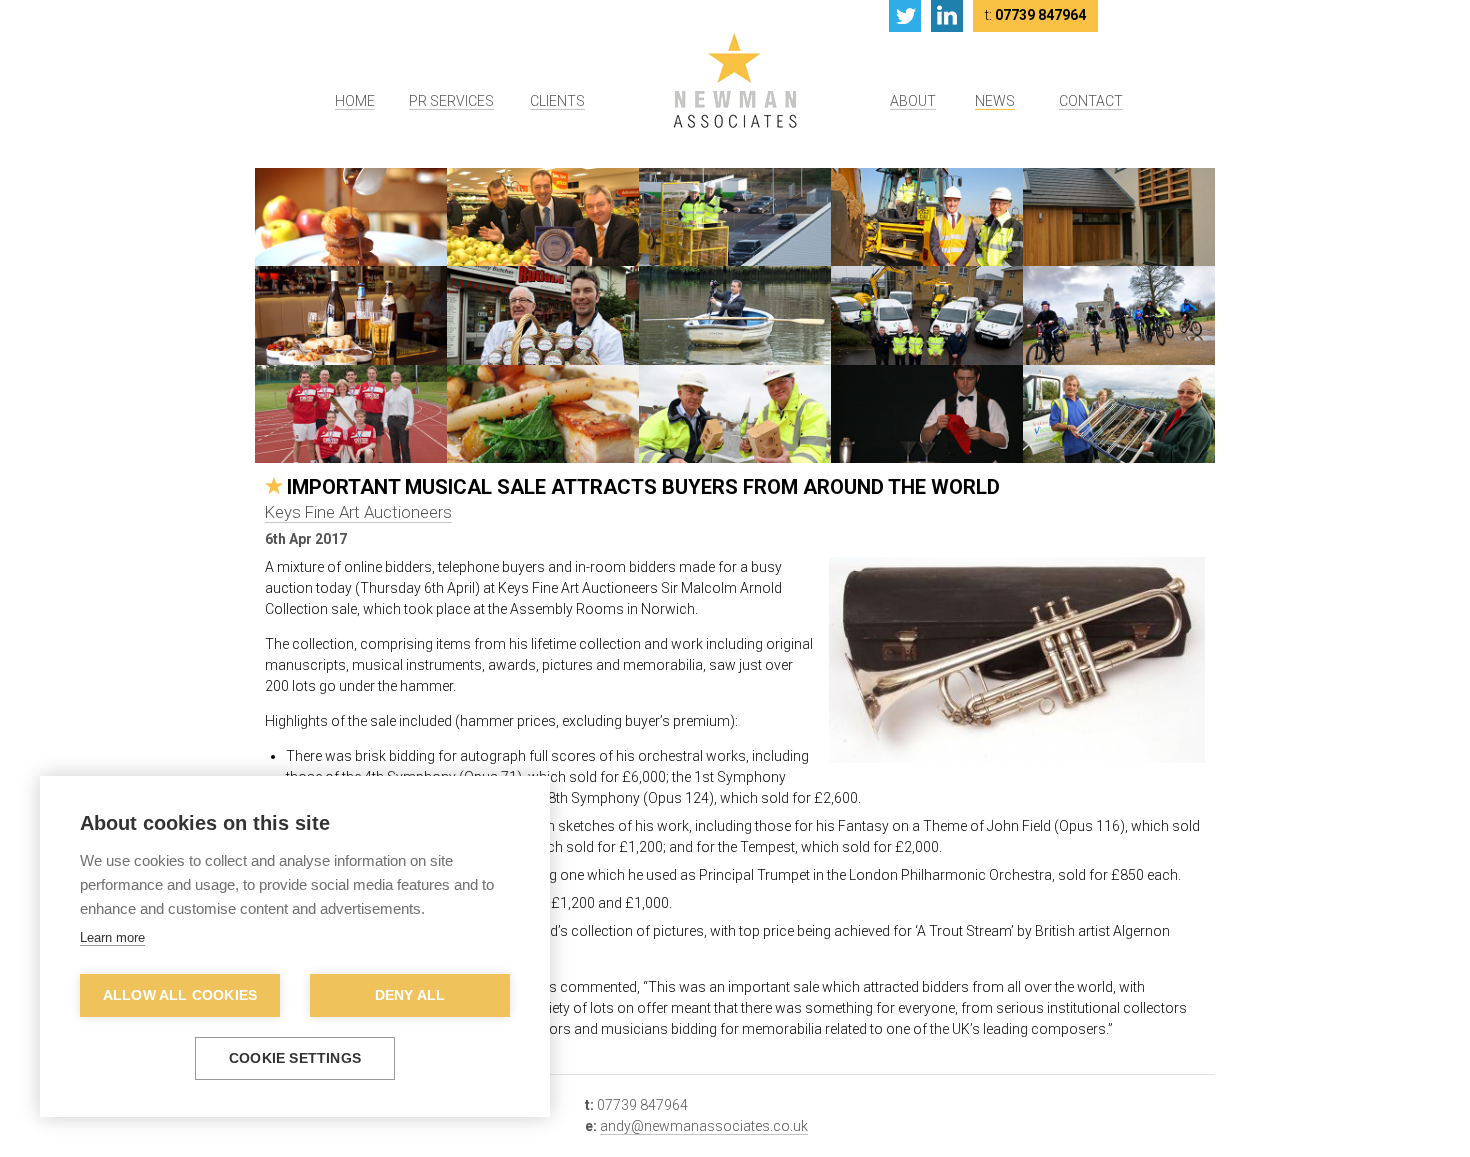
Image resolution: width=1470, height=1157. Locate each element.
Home (355, 101)
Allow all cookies (180, 995)
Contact (1091, 101)
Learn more (112, 937)
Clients (557, 101)
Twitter (905, 16)
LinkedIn (947, 16)
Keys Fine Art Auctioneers (358, 512)
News (995, 101)
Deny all (410, 995)
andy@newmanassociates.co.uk (704, 1126)
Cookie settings (295, 1058)
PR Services (451, 101)
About (913, 101)
